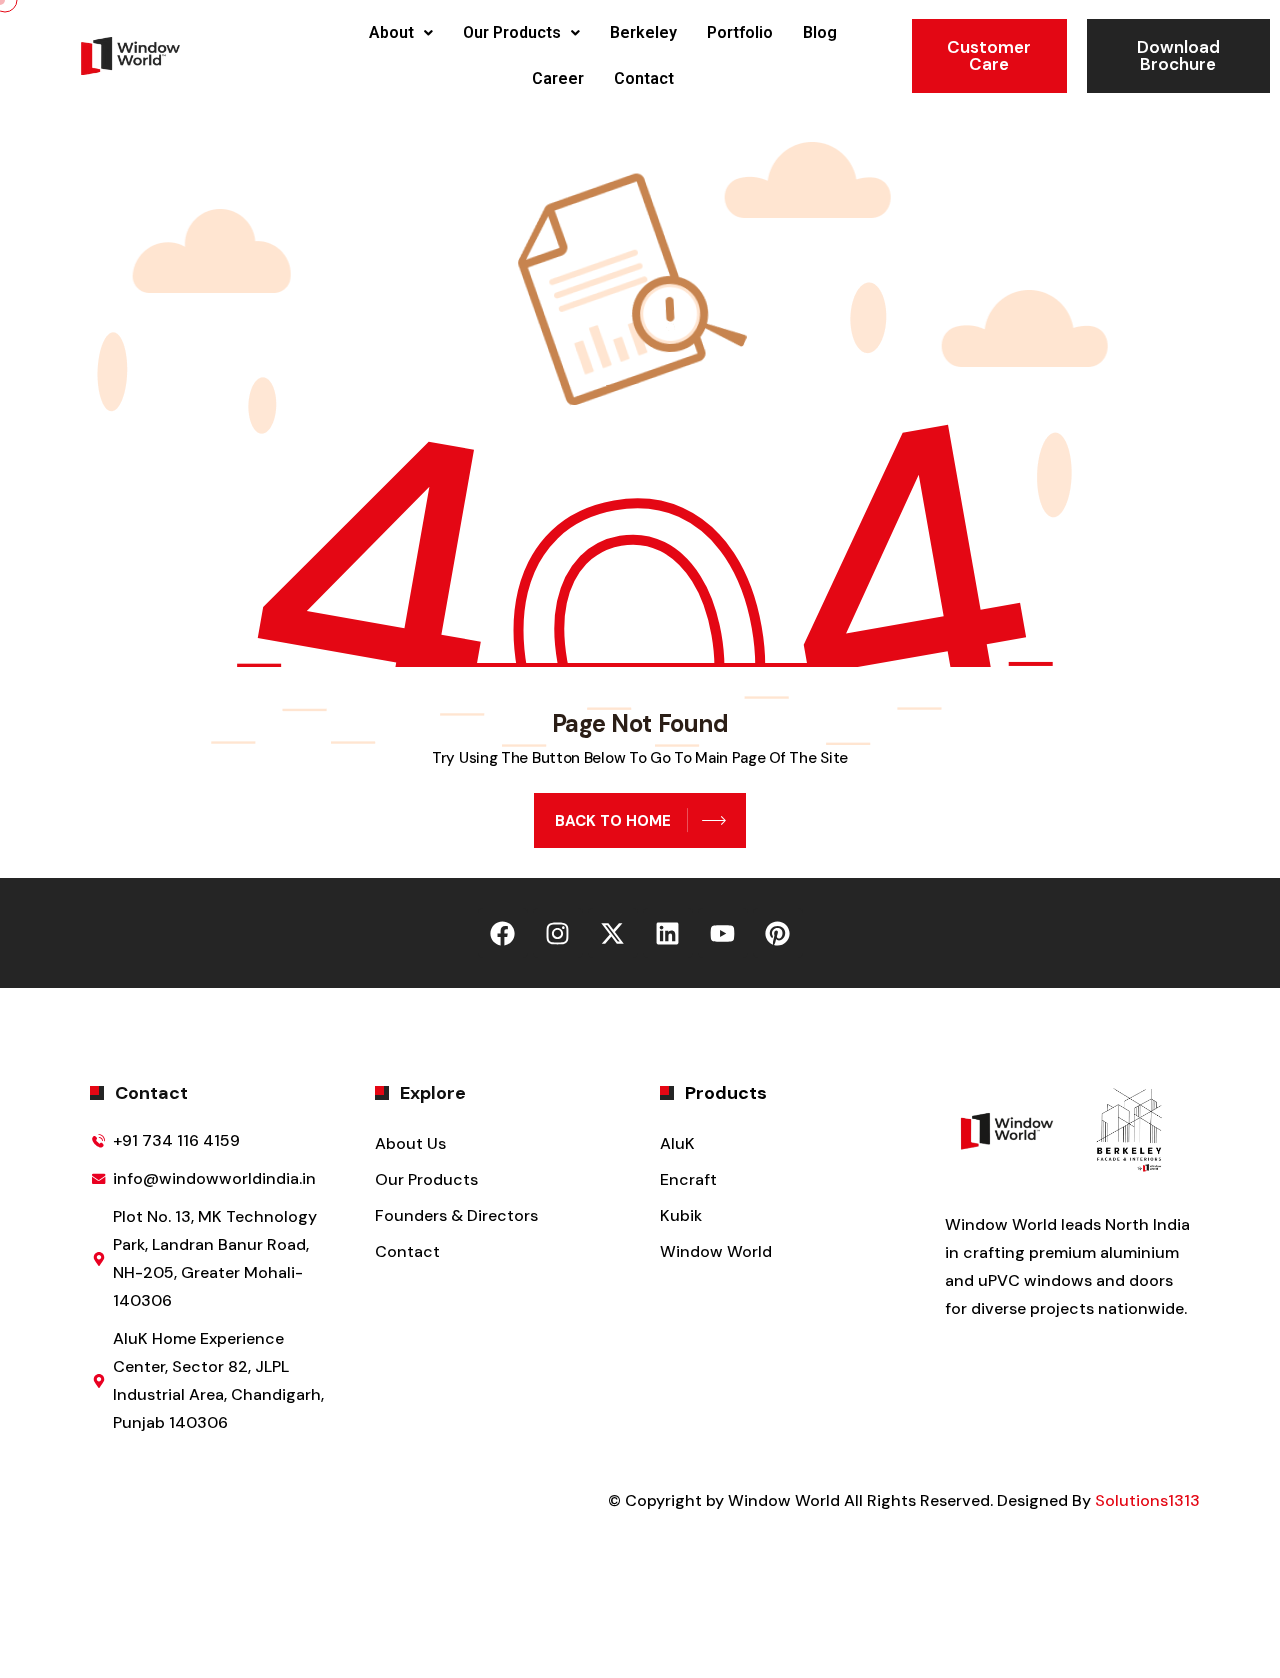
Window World (716, 1251)
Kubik (681, 1215)
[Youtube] (723, 933)
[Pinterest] (778, 933)
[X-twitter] (613, 933)
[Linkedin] (668, 933)
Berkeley (643, 32)
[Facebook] (503, 933)
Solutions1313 (1147, 1500)
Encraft (688, 1179)
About (391, 32)
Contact (644, 78)
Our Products (512, 32)
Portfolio (740, 32)
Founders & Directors (456, 1215)
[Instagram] (558, 933)
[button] (401, 33)
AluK (677, 1143)
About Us (410, 1143)
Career (558, 78)
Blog (820, 32)
